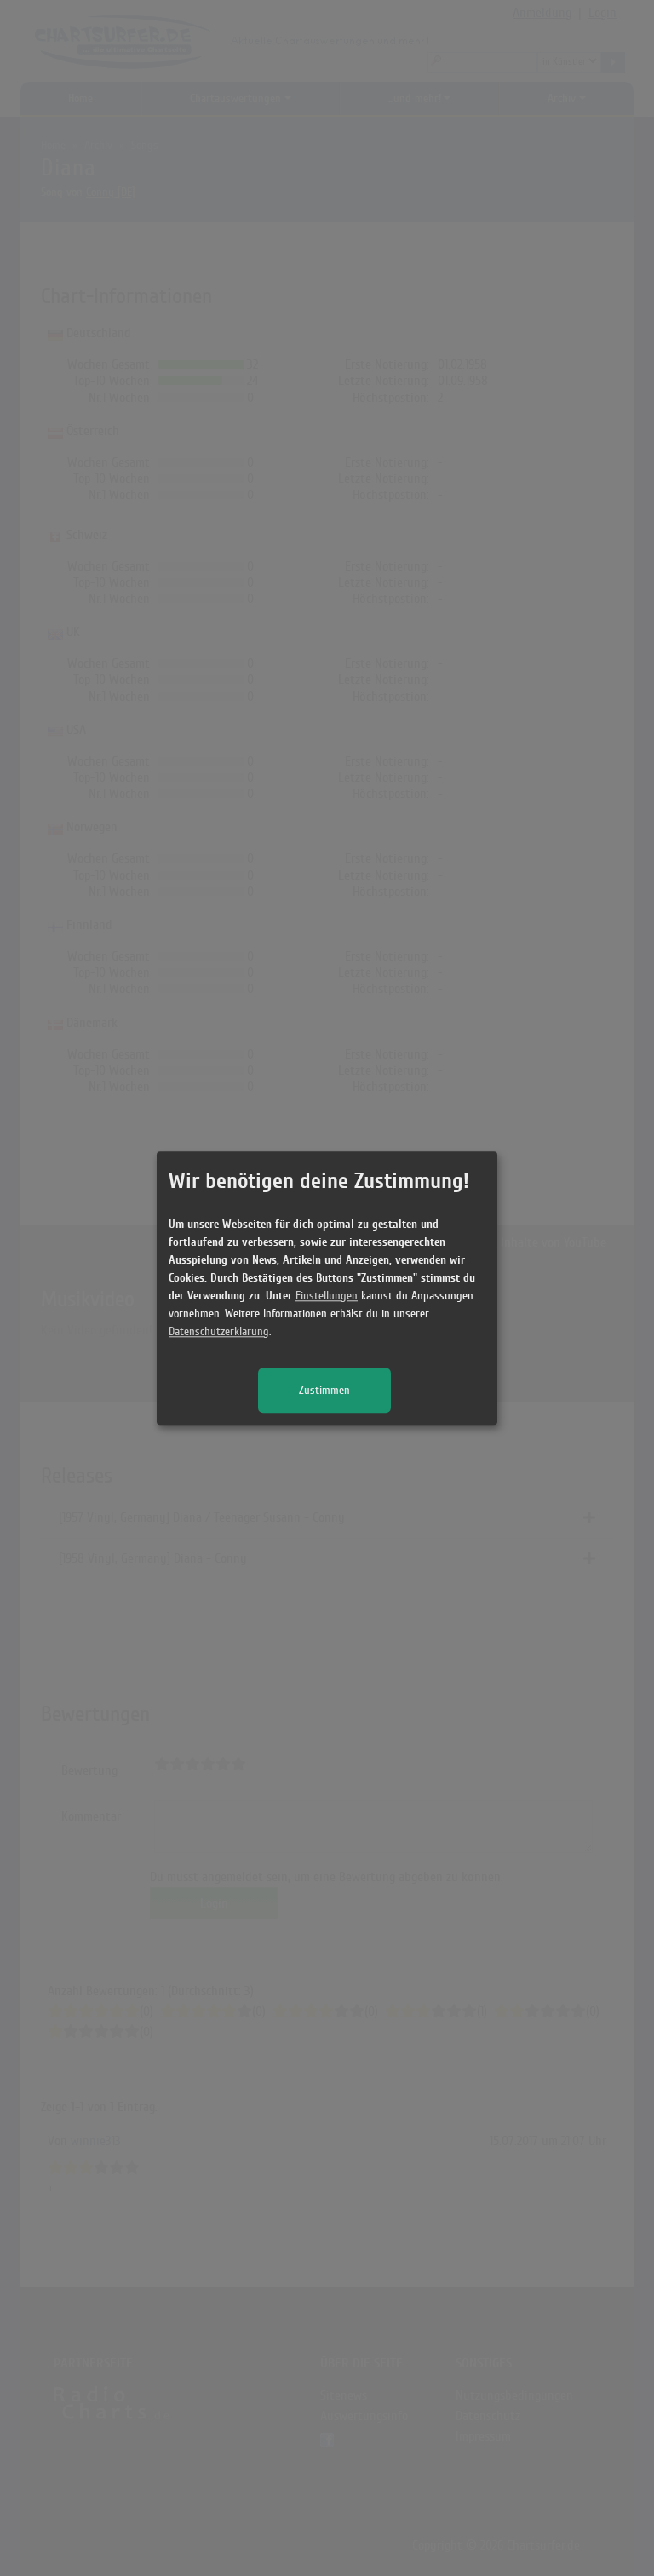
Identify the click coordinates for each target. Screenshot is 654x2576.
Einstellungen (327, 1296)
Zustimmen (324, 1390)
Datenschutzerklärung (219, 1331)
